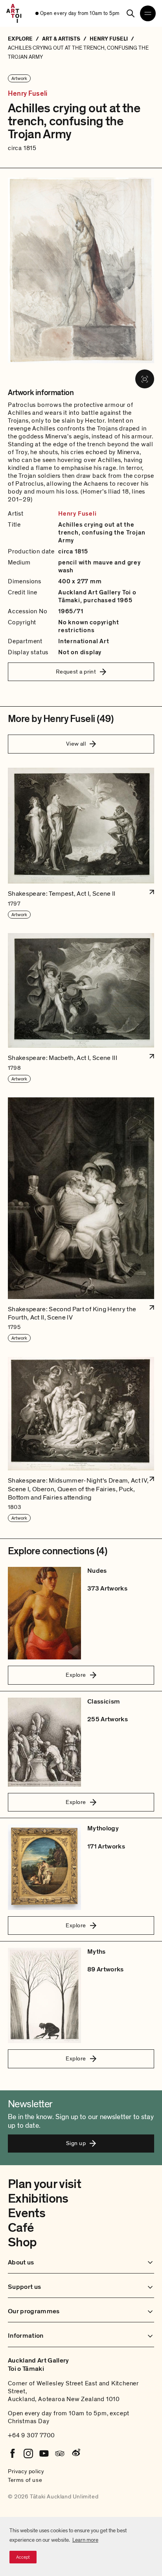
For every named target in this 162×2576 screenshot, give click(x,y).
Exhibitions (38, 2199)
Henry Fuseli (28, 94)
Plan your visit (44, 2184)
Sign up (76, 2143)
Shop (22, 2242)
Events (27, 2213)
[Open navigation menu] (148, 13)
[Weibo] (75, 2454)
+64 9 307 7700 (31, 2435)
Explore (76, 1675)
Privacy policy (26, 2471)
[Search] (131, 13)
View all (76, 744)
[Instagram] (28, 2454)
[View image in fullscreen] (145, 379)
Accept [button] (23, 2557)
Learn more (85, 2540)
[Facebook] (13, 2454)
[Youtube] (44, 2454)
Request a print (76, 672)
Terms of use (25, 2480)
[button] (81, 844)
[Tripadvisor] (60, 2454)
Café (21, 2228)
